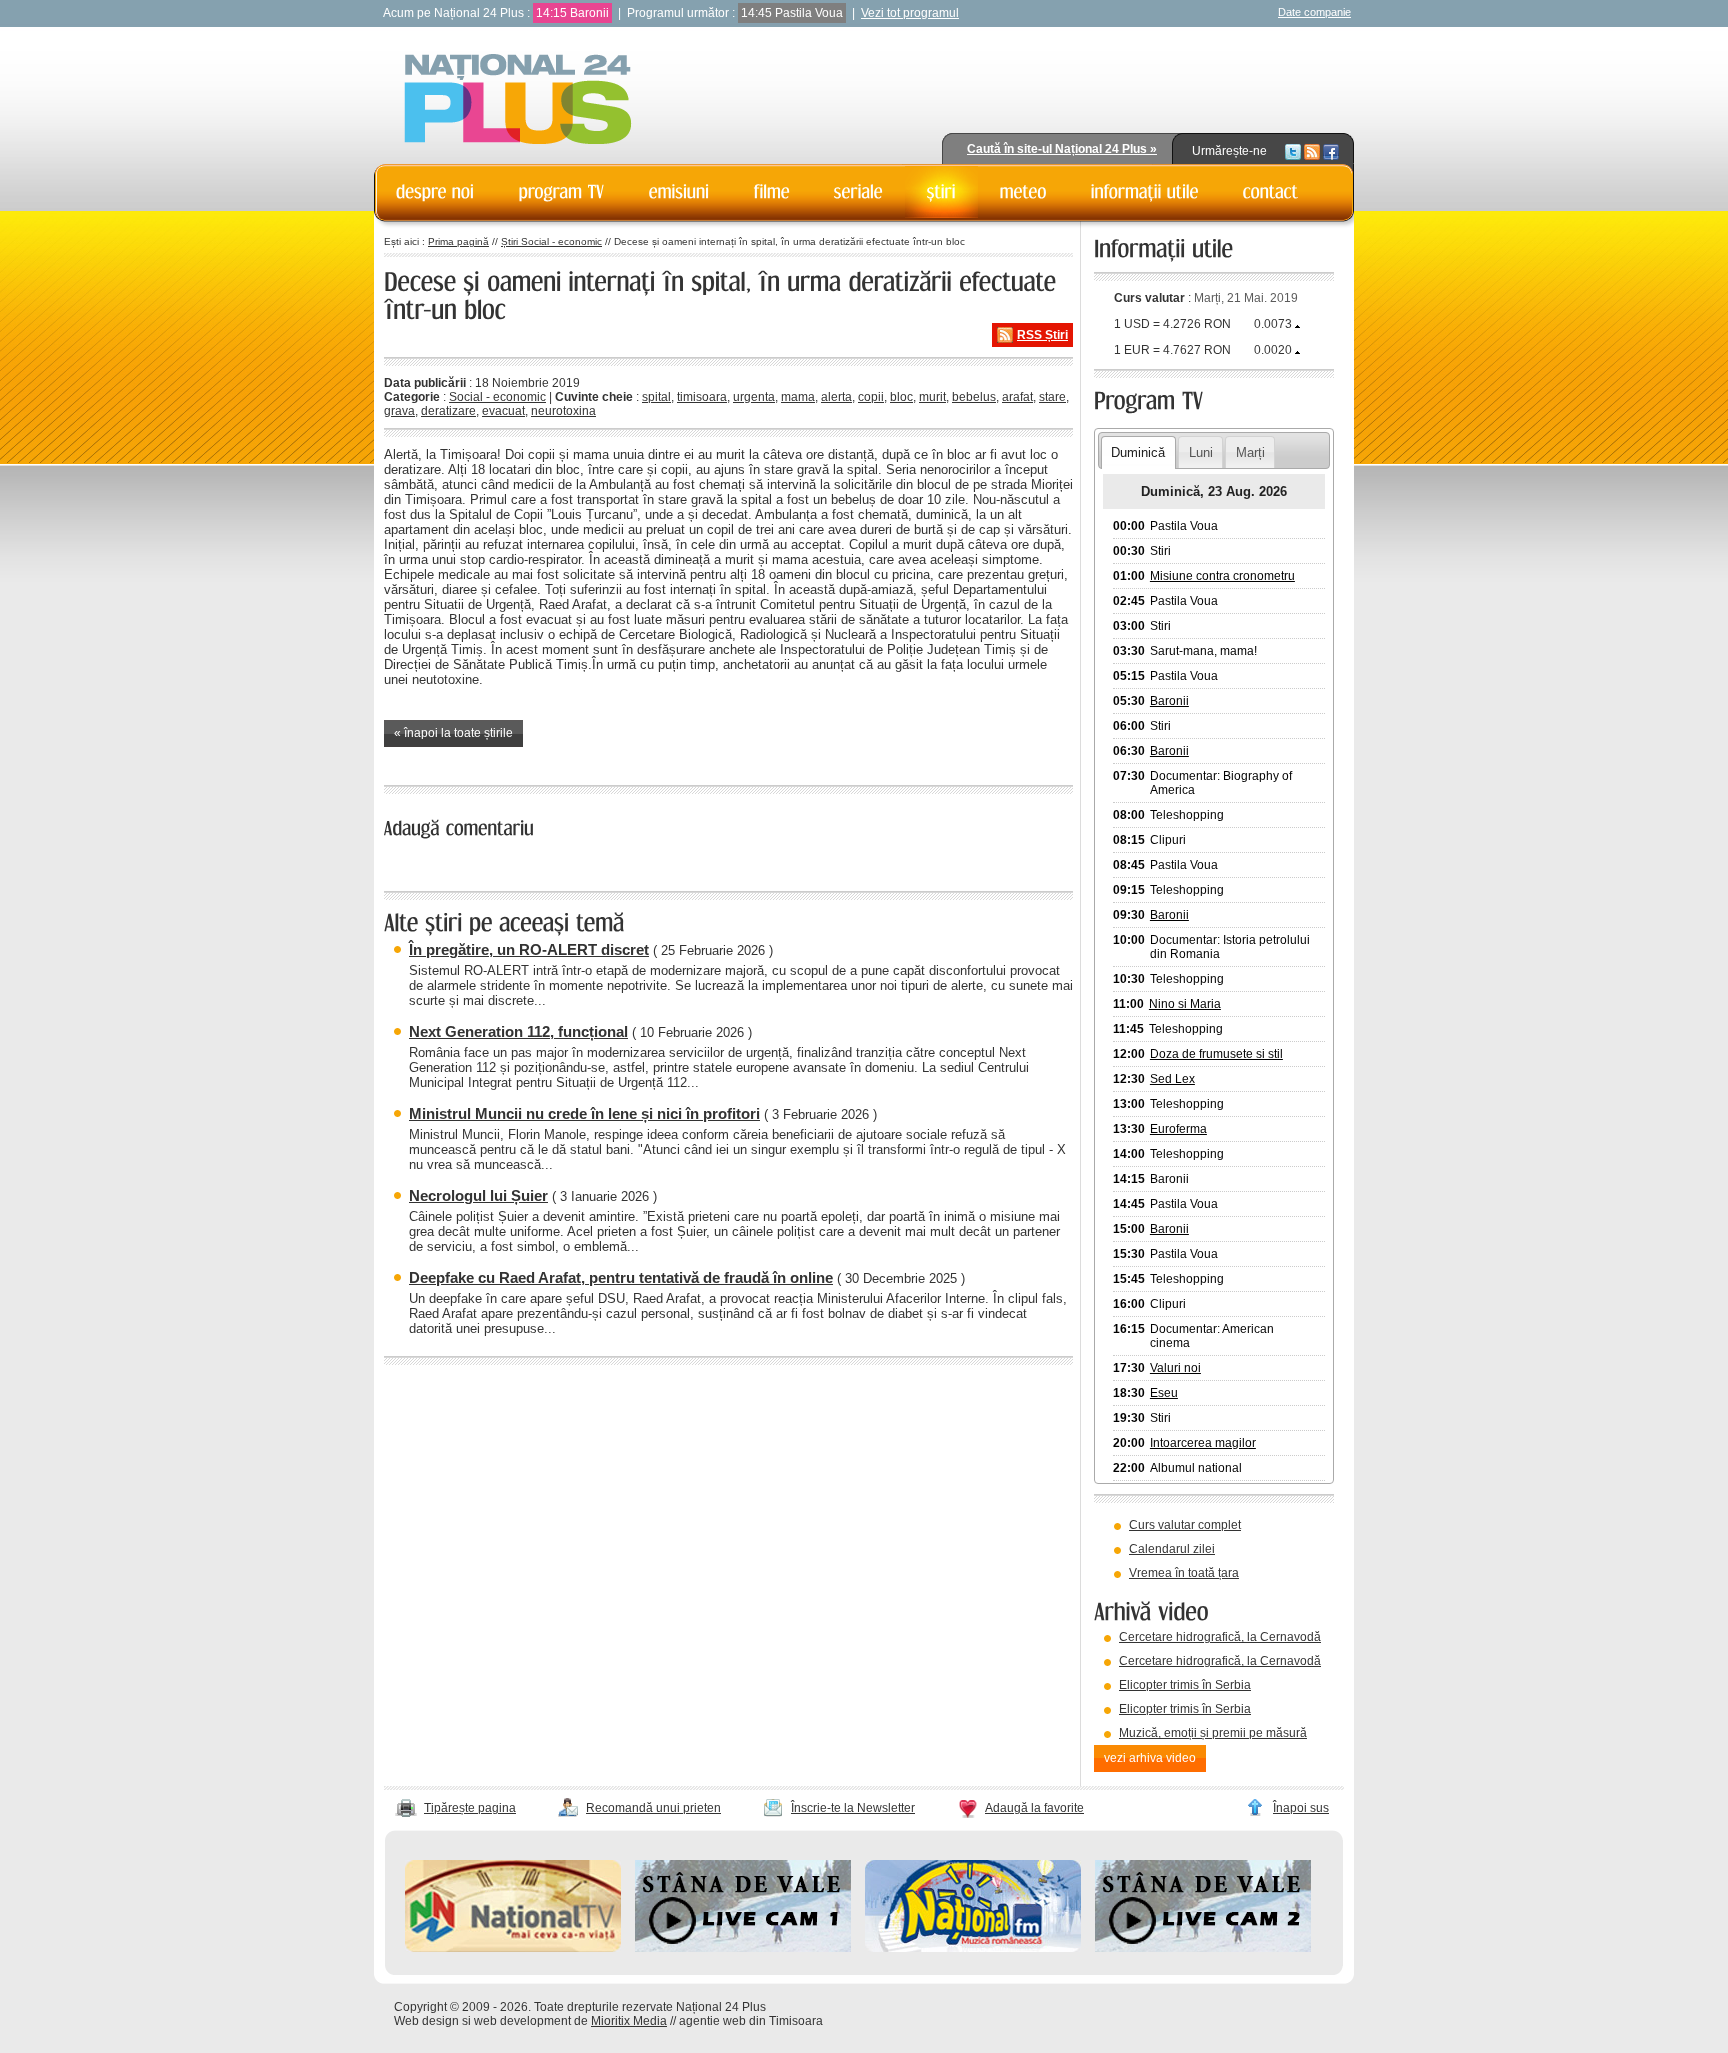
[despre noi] (435, 192)
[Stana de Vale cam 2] (1203, 1948)
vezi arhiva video (1150, 1758)
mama (798, 397)
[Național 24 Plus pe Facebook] (1331, 151)
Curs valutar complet (1185, 1525)
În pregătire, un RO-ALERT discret (529, 949)
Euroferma (1178, 1129)
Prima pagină (458, 241)
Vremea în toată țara (1184, 1573)
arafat (1017, 397)
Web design (426, 2021)
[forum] (1023, 192)
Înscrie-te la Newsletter (853, 1808)
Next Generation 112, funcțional (518, 1031)
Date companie (1314, 12)
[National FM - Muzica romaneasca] (973, 1948)
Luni (1201, 452)
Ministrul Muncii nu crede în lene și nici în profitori (584, 1113)
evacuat (503, 411)
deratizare (448, 411)
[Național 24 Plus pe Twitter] (1293, 151)
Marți (1250, 452)
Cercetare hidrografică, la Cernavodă (1220, 1637)
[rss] (1312, 151)
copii (871, 397)
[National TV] (513, 1948)
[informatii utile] (1145, 192)
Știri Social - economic (551, 241)
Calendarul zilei (1172, 1549)
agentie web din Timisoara (751, 2021)
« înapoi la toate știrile (453, 733)
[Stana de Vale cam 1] (743, 1948)
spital (656, 397)
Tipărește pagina (470, 1808)
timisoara (702, 397)
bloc (901, 397)
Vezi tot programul (910, 13)
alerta (836, 397)
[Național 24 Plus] (518, 100)
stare (1052, 397)
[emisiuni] (679, 192)
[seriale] (858, 192)
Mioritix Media (629, 2021)
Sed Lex (1172, 1079)
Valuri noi (1175, 1368)
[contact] (1271, 192)
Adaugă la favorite (1034, 1808)
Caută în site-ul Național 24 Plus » (1062, 149)
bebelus (974, 397)
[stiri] (941, 192)
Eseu (1164, 1393)
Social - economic (497, 397)
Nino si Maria (1185, 1004)
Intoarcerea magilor (1203, 1443)
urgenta (754, 397)
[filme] (772, 192)
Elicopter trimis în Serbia (1185, 1685)
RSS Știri (1042, 335)
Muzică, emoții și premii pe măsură (1213, 1733)
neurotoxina (563, 411)
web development (522, 2021)
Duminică (1138, 452)
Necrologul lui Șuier (478, 1195)
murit (932, 397)
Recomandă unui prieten (653, 1808)
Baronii (1169, 701)
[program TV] (562, 192)
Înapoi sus (1301, 1808)
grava (399, 411)
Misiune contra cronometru (1222, 576)
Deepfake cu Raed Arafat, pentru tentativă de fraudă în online (621, 1277)
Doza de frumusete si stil (1216, 1054)
